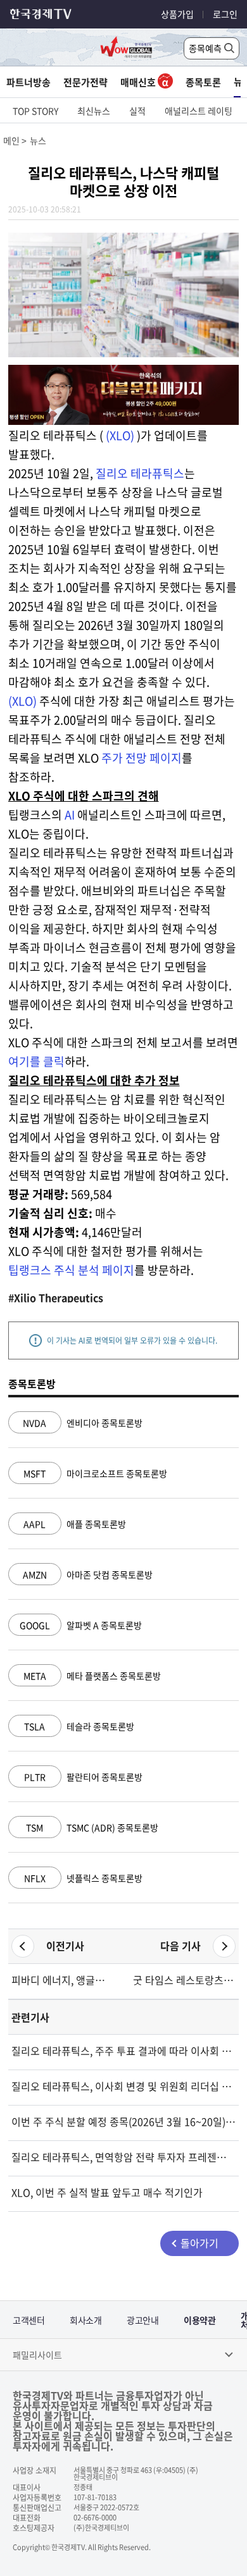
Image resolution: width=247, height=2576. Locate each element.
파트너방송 (28, 82)
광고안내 (142, 2320)
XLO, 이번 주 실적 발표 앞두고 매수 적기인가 (107, 2192)
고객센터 (28, 2320)
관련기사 (30, 2017)
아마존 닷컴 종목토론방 (88, 1574)
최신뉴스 (94, 111)
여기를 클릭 (36, 1061)
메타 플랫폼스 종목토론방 (92, 1676)
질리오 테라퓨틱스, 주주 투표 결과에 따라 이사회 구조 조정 (124, 2051)
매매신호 (139, 82)
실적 (137, 111)
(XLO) (120, 435)
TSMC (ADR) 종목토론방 (92, 1827)
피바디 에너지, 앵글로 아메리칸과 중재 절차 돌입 (63, 1980)
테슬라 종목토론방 (79, 1726)
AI (70, 815)
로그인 (225, 14)
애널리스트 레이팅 (199, 111)
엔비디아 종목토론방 (83, 1423)
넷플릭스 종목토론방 (83, 1878)
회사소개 (85, 2320)
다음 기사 (180, 1946)
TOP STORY (35, 111)
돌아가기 (199, 2243)
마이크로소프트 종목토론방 (95, 1473)
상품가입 (177, 14)
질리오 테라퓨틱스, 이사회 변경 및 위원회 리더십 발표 (124, 2086)
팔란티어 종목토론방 (83, 1777)
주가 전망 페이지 (142, 758)
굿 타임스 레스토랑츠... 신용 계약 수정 (184, 1980)
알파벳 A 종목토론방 (81, 1625)
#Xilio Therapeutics (56, 1297)
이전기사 (65, 1946)
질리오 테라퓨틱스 (140, 473)
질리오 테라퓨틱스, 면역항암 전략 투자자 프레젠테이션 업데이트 (124, 2157)
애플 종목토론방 (75, 1524)
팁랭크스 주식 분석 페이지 (71, 1270)
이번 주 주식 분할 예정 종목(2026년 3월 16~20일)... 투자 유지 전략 (124, 2121)
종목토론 (203, 82)
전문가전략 (85, 82)
